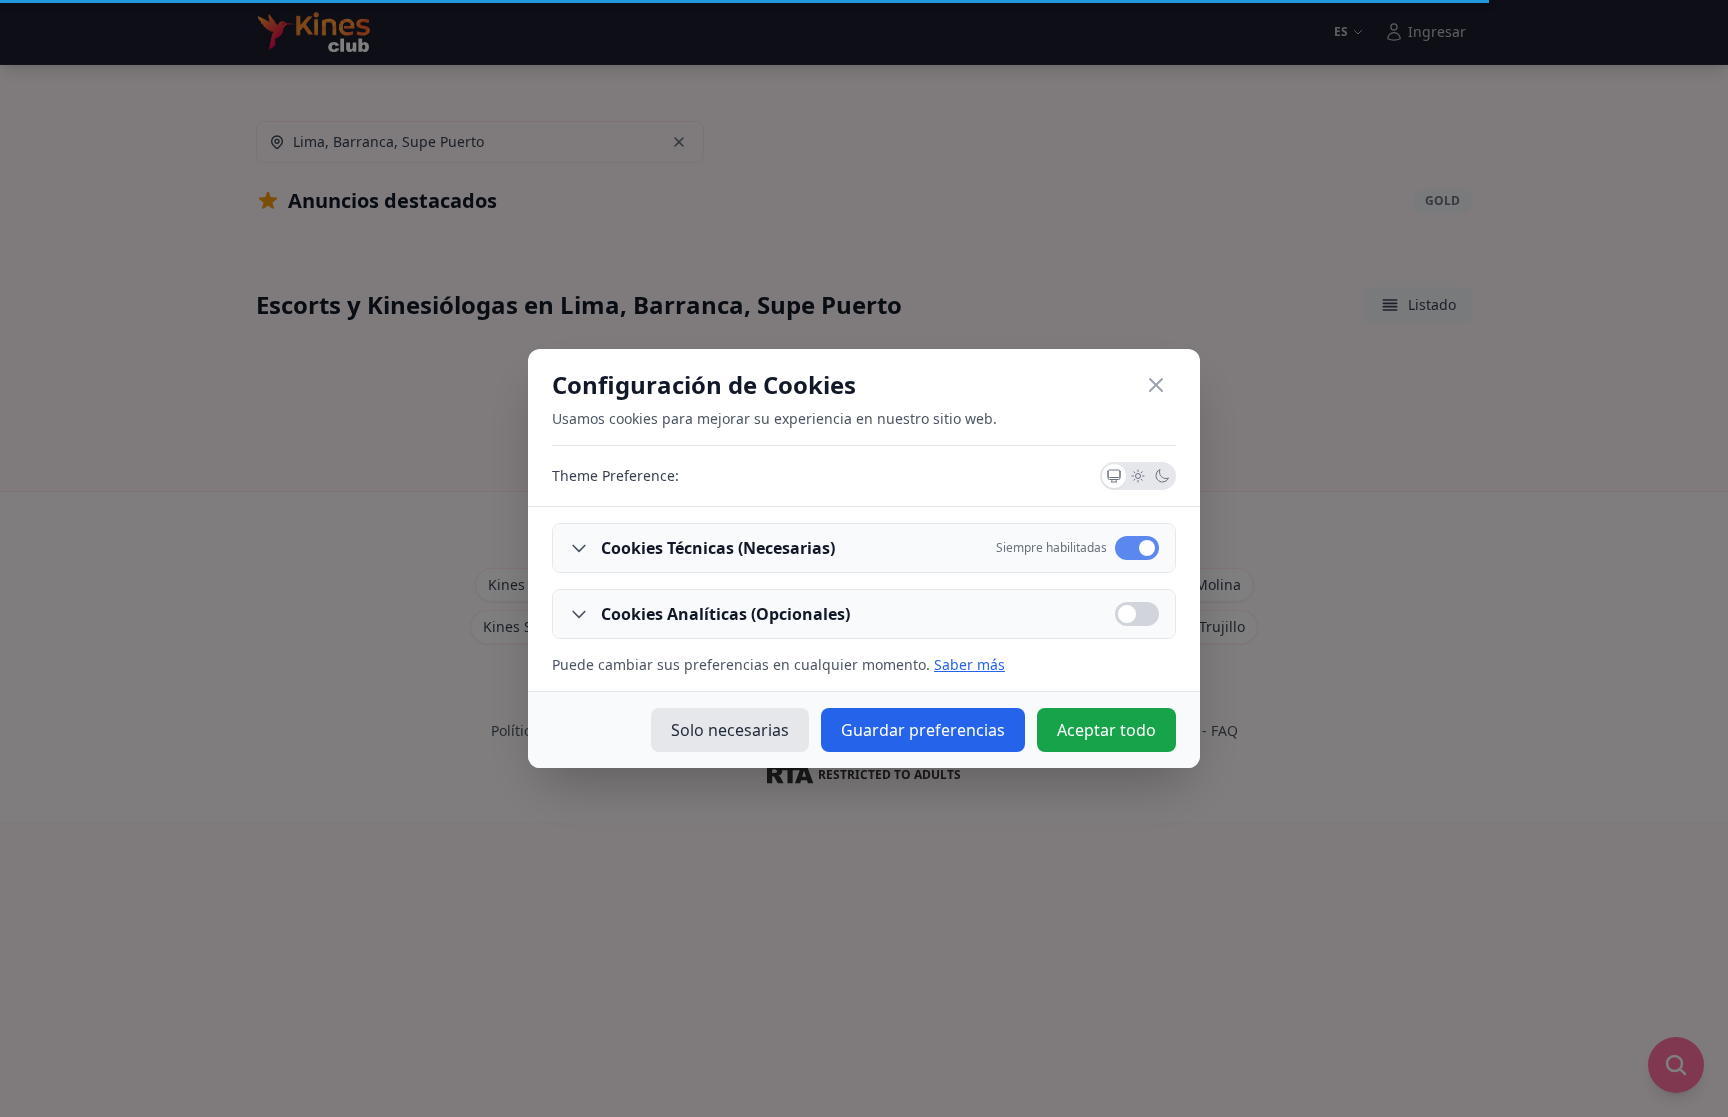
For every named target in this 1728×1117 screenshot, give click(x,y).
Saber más (969, 664)
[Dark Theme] (1162, 476)
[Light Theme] (1138, 476)
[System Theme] (1114, 476)
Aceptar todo (1106, 730)
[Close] (1156, 385)
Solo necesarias (730, 730)
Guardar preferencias (923, 730)
